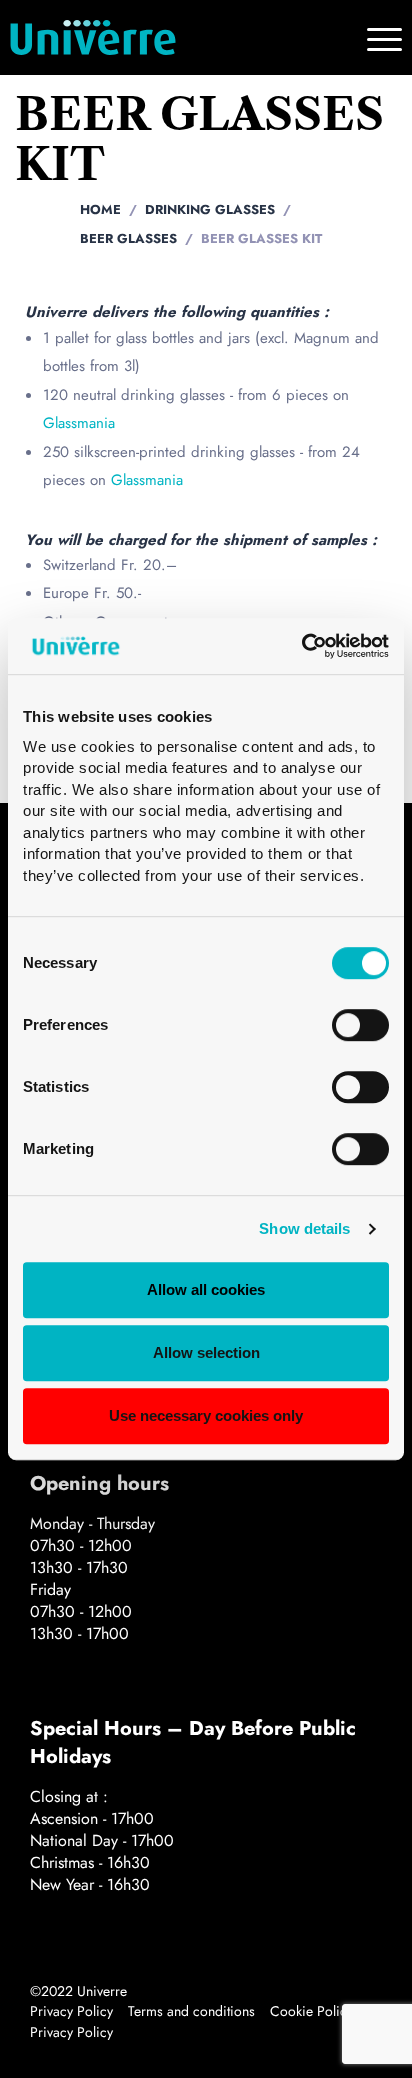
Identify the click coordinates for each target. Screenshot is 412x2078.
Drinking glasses (210, 209)
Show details (304, 1229)
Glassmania (79, 423)
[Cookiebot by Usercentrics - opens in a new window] (301, 646)
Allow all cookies (206, 1290)
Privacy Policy (71, 2011)
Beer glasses (128, 238)
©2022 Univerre (78, 1991)
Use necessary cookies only (206, 1415)
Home (100, 209)
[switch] (360, 1025)
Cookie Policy (311, 2011)
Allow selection (206, 1352)
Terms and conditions (191, 2011)
